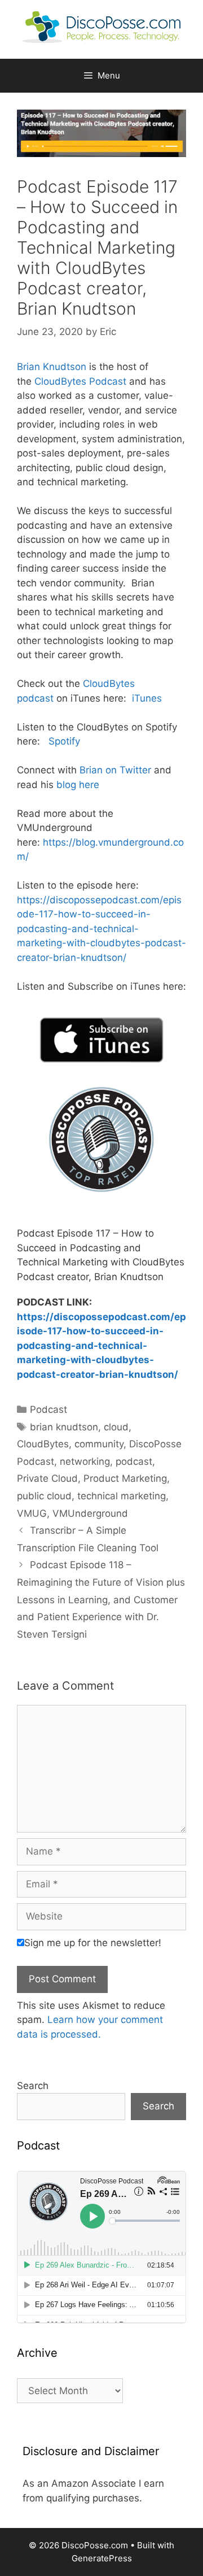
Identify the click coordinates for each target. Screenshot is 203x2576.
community (99, 1444)
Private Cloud (47, 1478)
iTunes (145, 698)
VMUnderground (90, 1513)
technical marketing (122, 1496)
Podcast (48, 1409)
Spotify (63, 741)
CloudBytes (43, 1444)
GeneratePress (102, 2558)
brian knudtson (64, 1427)
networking (85, 1461)
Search (33, 2086)
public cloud (44, 1496)
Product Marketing (125, 1478)
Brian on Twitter (115, 770)
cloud (116, 1427)
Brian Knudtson (52, 367)
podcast (134, 1461)
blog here (78, 785)
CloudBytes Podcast (80, 381)
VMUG (32, 1513)
